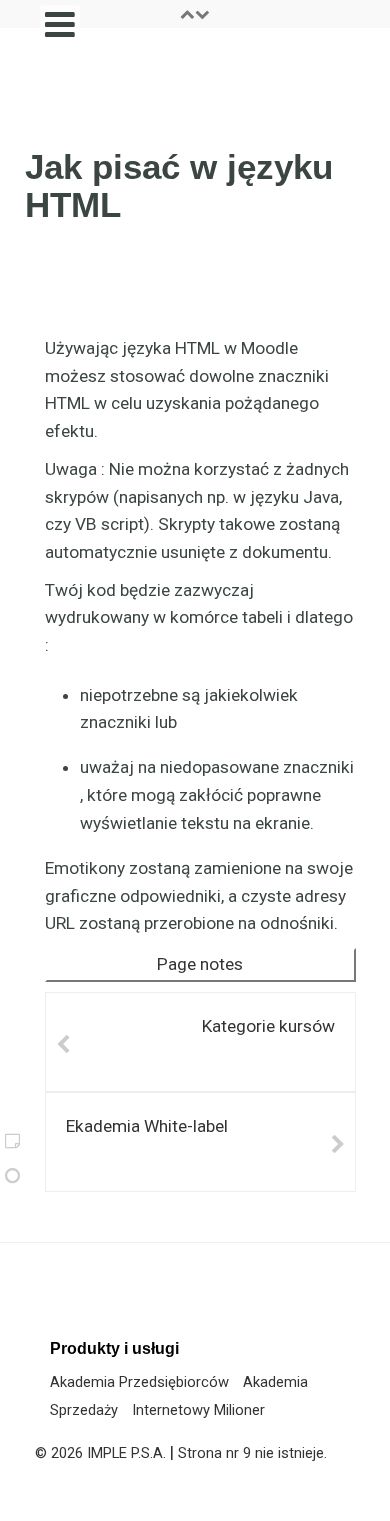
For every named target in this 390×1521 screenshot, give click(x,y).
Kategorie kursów (268, 1026)
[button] (195, 14)
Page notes (200, 964)
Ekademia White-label (147, 1126)
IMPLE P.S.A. (126, 1453)
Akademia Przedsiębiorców (139, 1382)
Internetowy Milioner (198, 1410)
